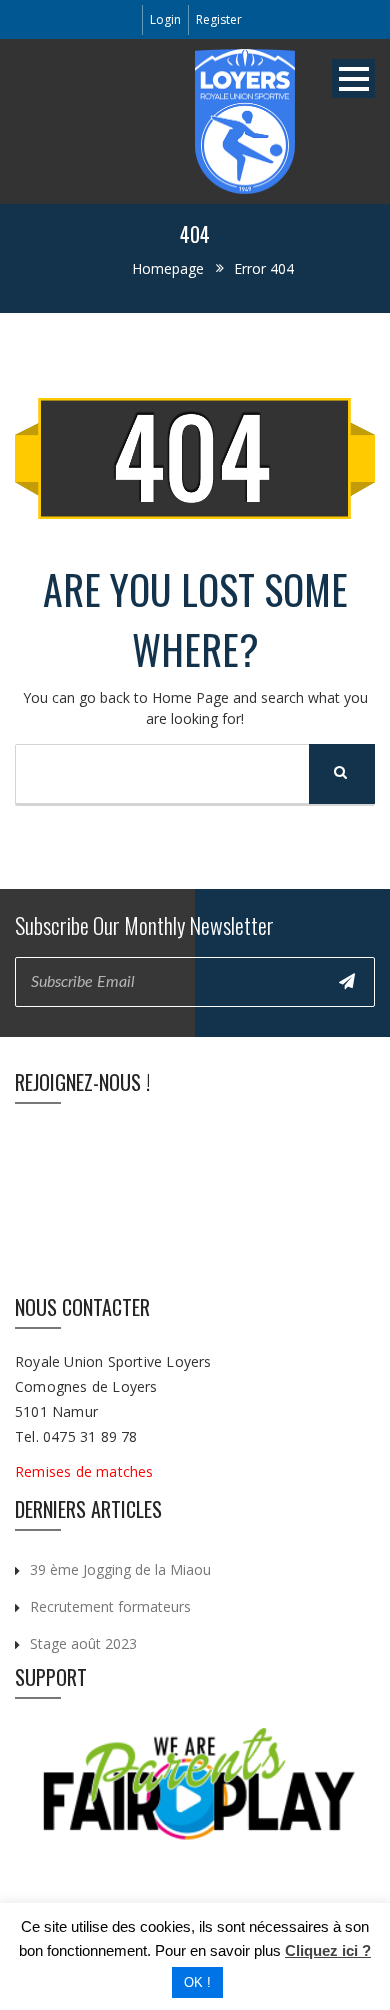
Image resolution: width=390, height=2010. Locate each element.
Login (165, 19)
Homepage (168, 268)
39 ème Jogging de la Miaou (120, 1569)
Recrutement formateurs (110, 1606)
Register (219, 19)
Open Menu (353, 78)
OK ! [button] (197, 1982)
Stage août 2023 (83, 1643)
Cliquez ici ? (328, 1950)
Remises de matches (86, 1471)
